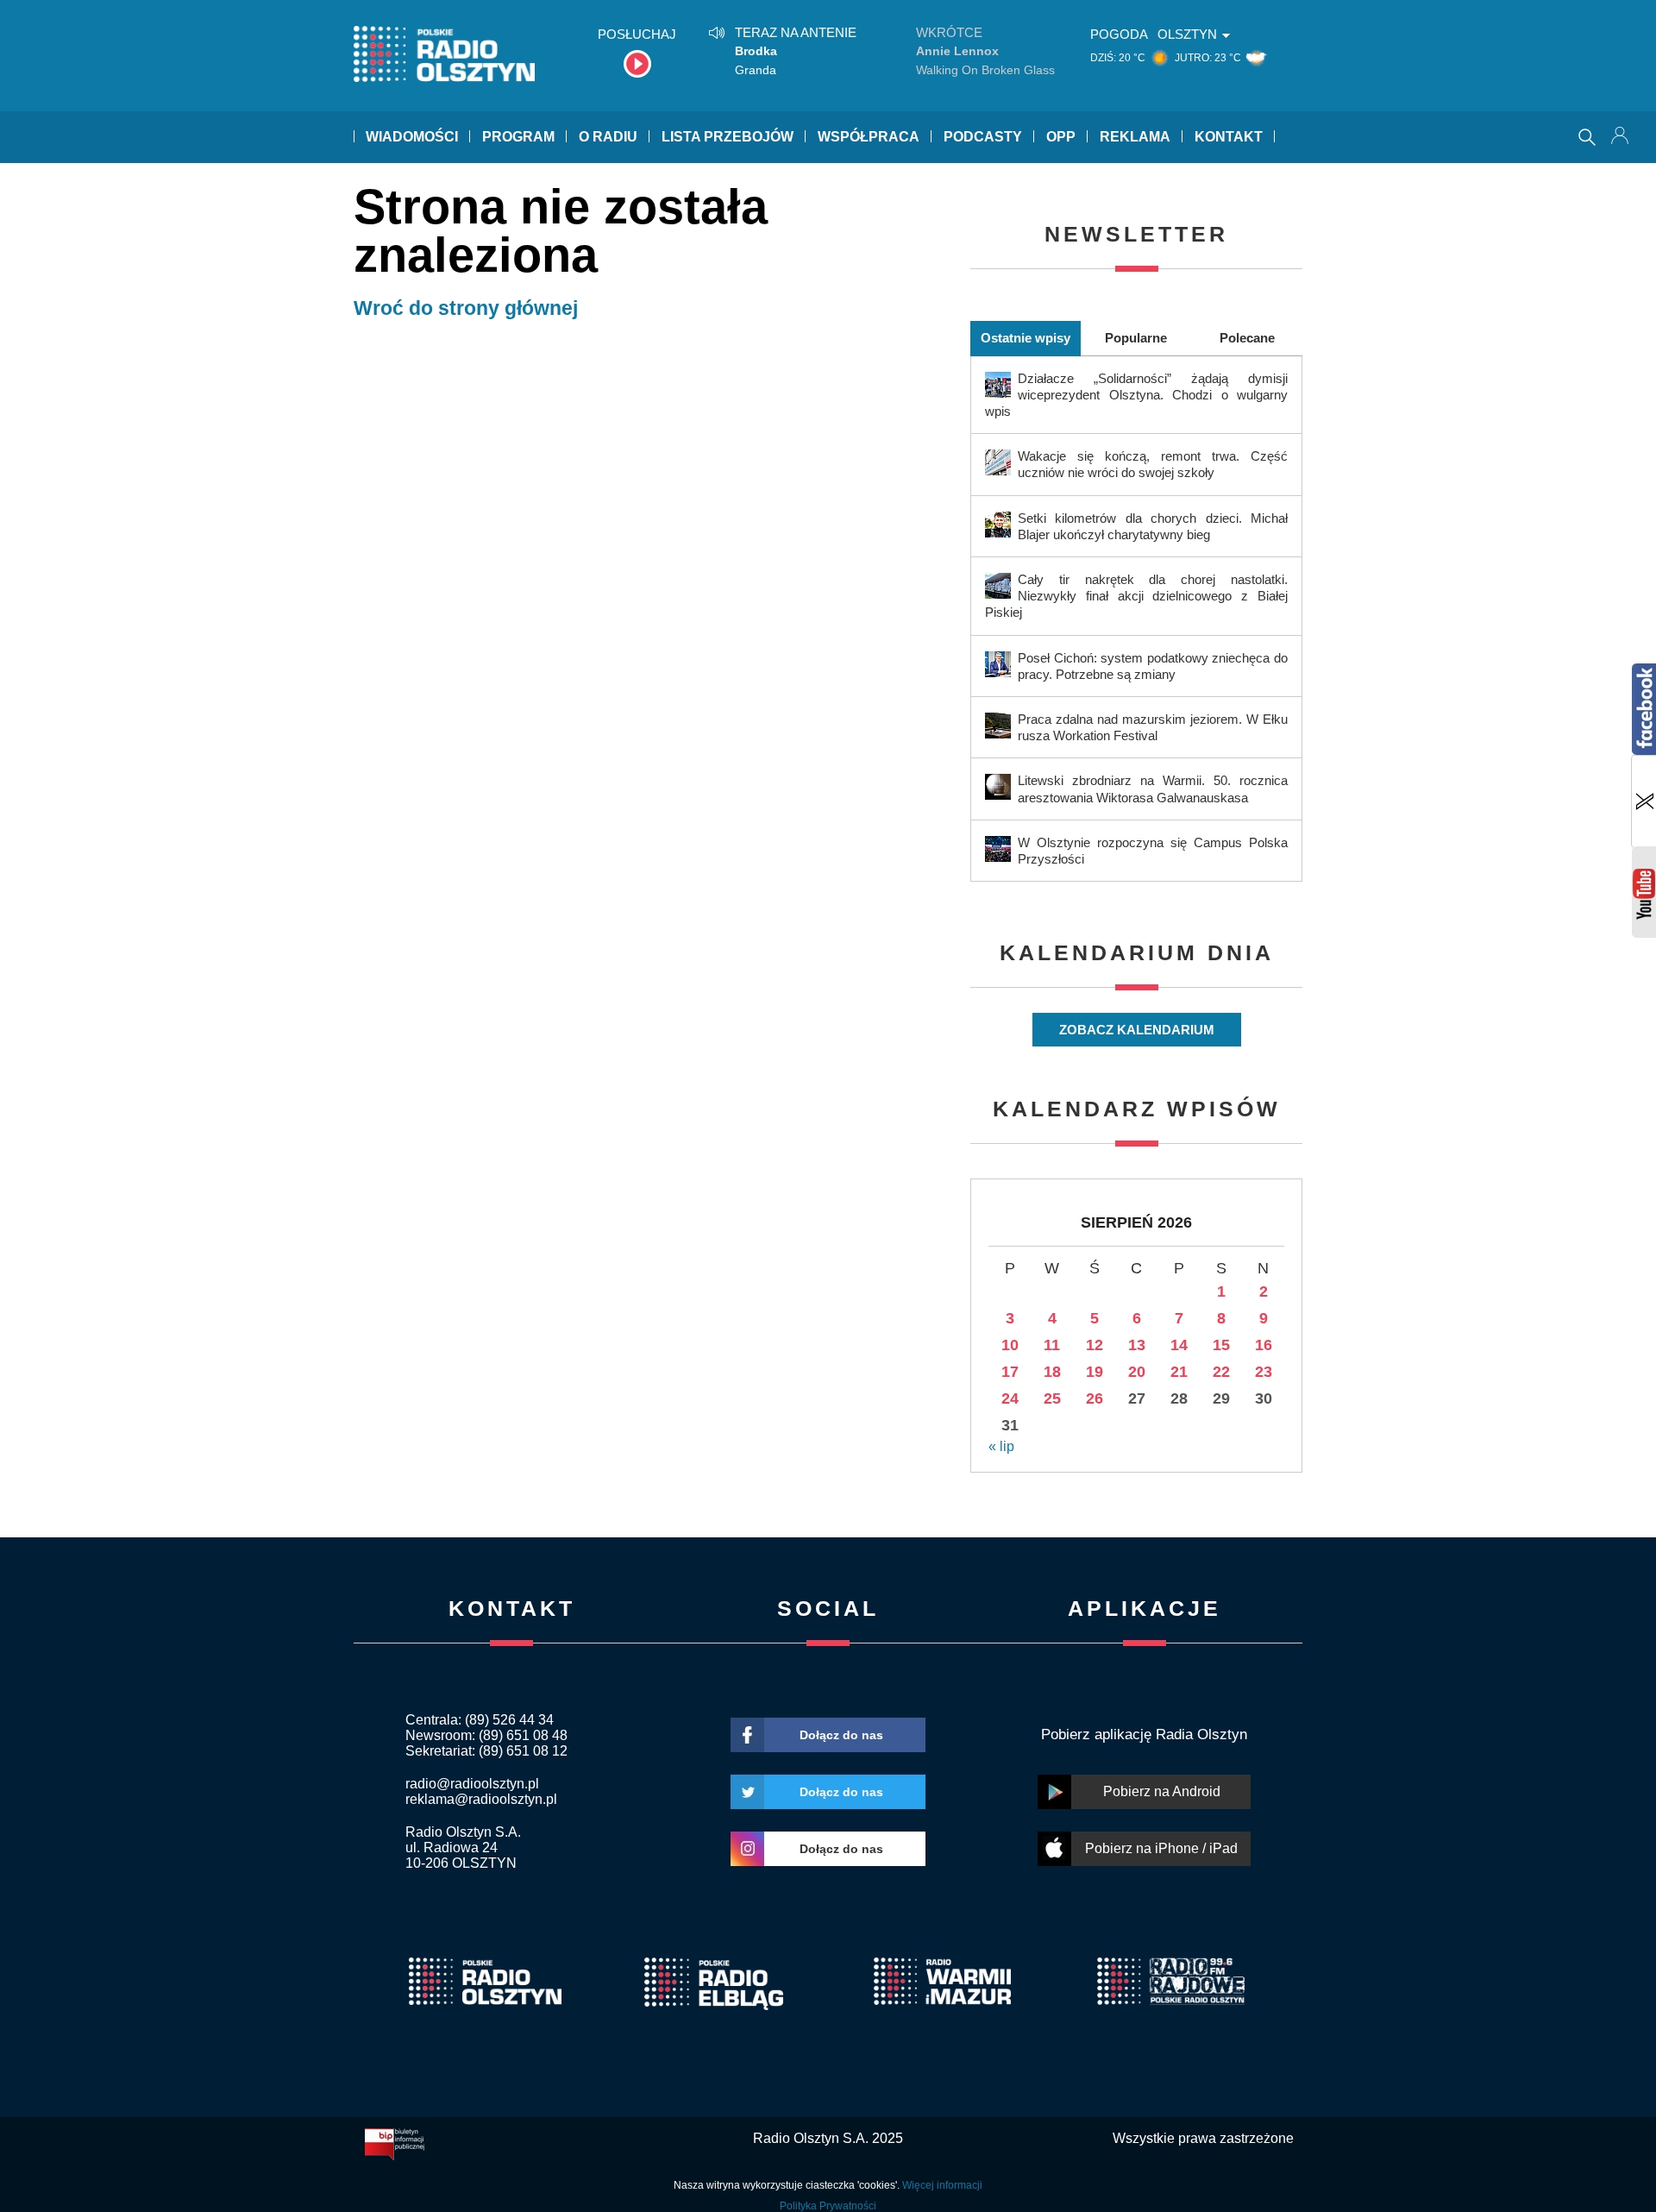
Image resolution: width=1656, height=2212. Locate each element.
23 (1264, 1372)
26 (1095, 1398)
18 (1052, 1372)
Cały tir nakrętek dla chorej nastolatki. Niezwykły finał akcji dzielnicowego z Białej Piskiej (1136, 596)
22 (1221, 1372)
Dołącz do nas (841, 1735)
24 (1010, 1398)
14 (1179, 1345)
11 (1052, 1345)
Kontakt (1229, 137)
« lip (1001, 1446)
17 (1010, 1372)
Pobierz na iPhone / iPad (1161, 1848)
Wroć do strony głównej (466, 308)
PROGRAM (518, 137)
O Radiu (608, 137)
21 (1179, 1372)
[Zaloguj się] (1621, 137)
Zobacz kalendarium (1137, 1030)
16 (1264, 1345)
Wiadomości (412, 137)
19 (1095, 1372)
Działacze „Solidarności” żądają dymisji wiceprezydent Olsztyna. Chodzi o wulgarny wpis (1136, 395)
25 (1052, 1398)
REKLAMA (1135, 137)
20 (1137, 1372)
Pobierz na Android (1162, 1791)
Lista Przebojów (728, 137)
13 (1137, 1345)
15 (1221, 1345)
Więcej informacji (942, 2185)
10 (1010, 1345)
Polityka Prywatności (828, 2206)
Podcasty (983, 137)
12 (1095, 1345)
